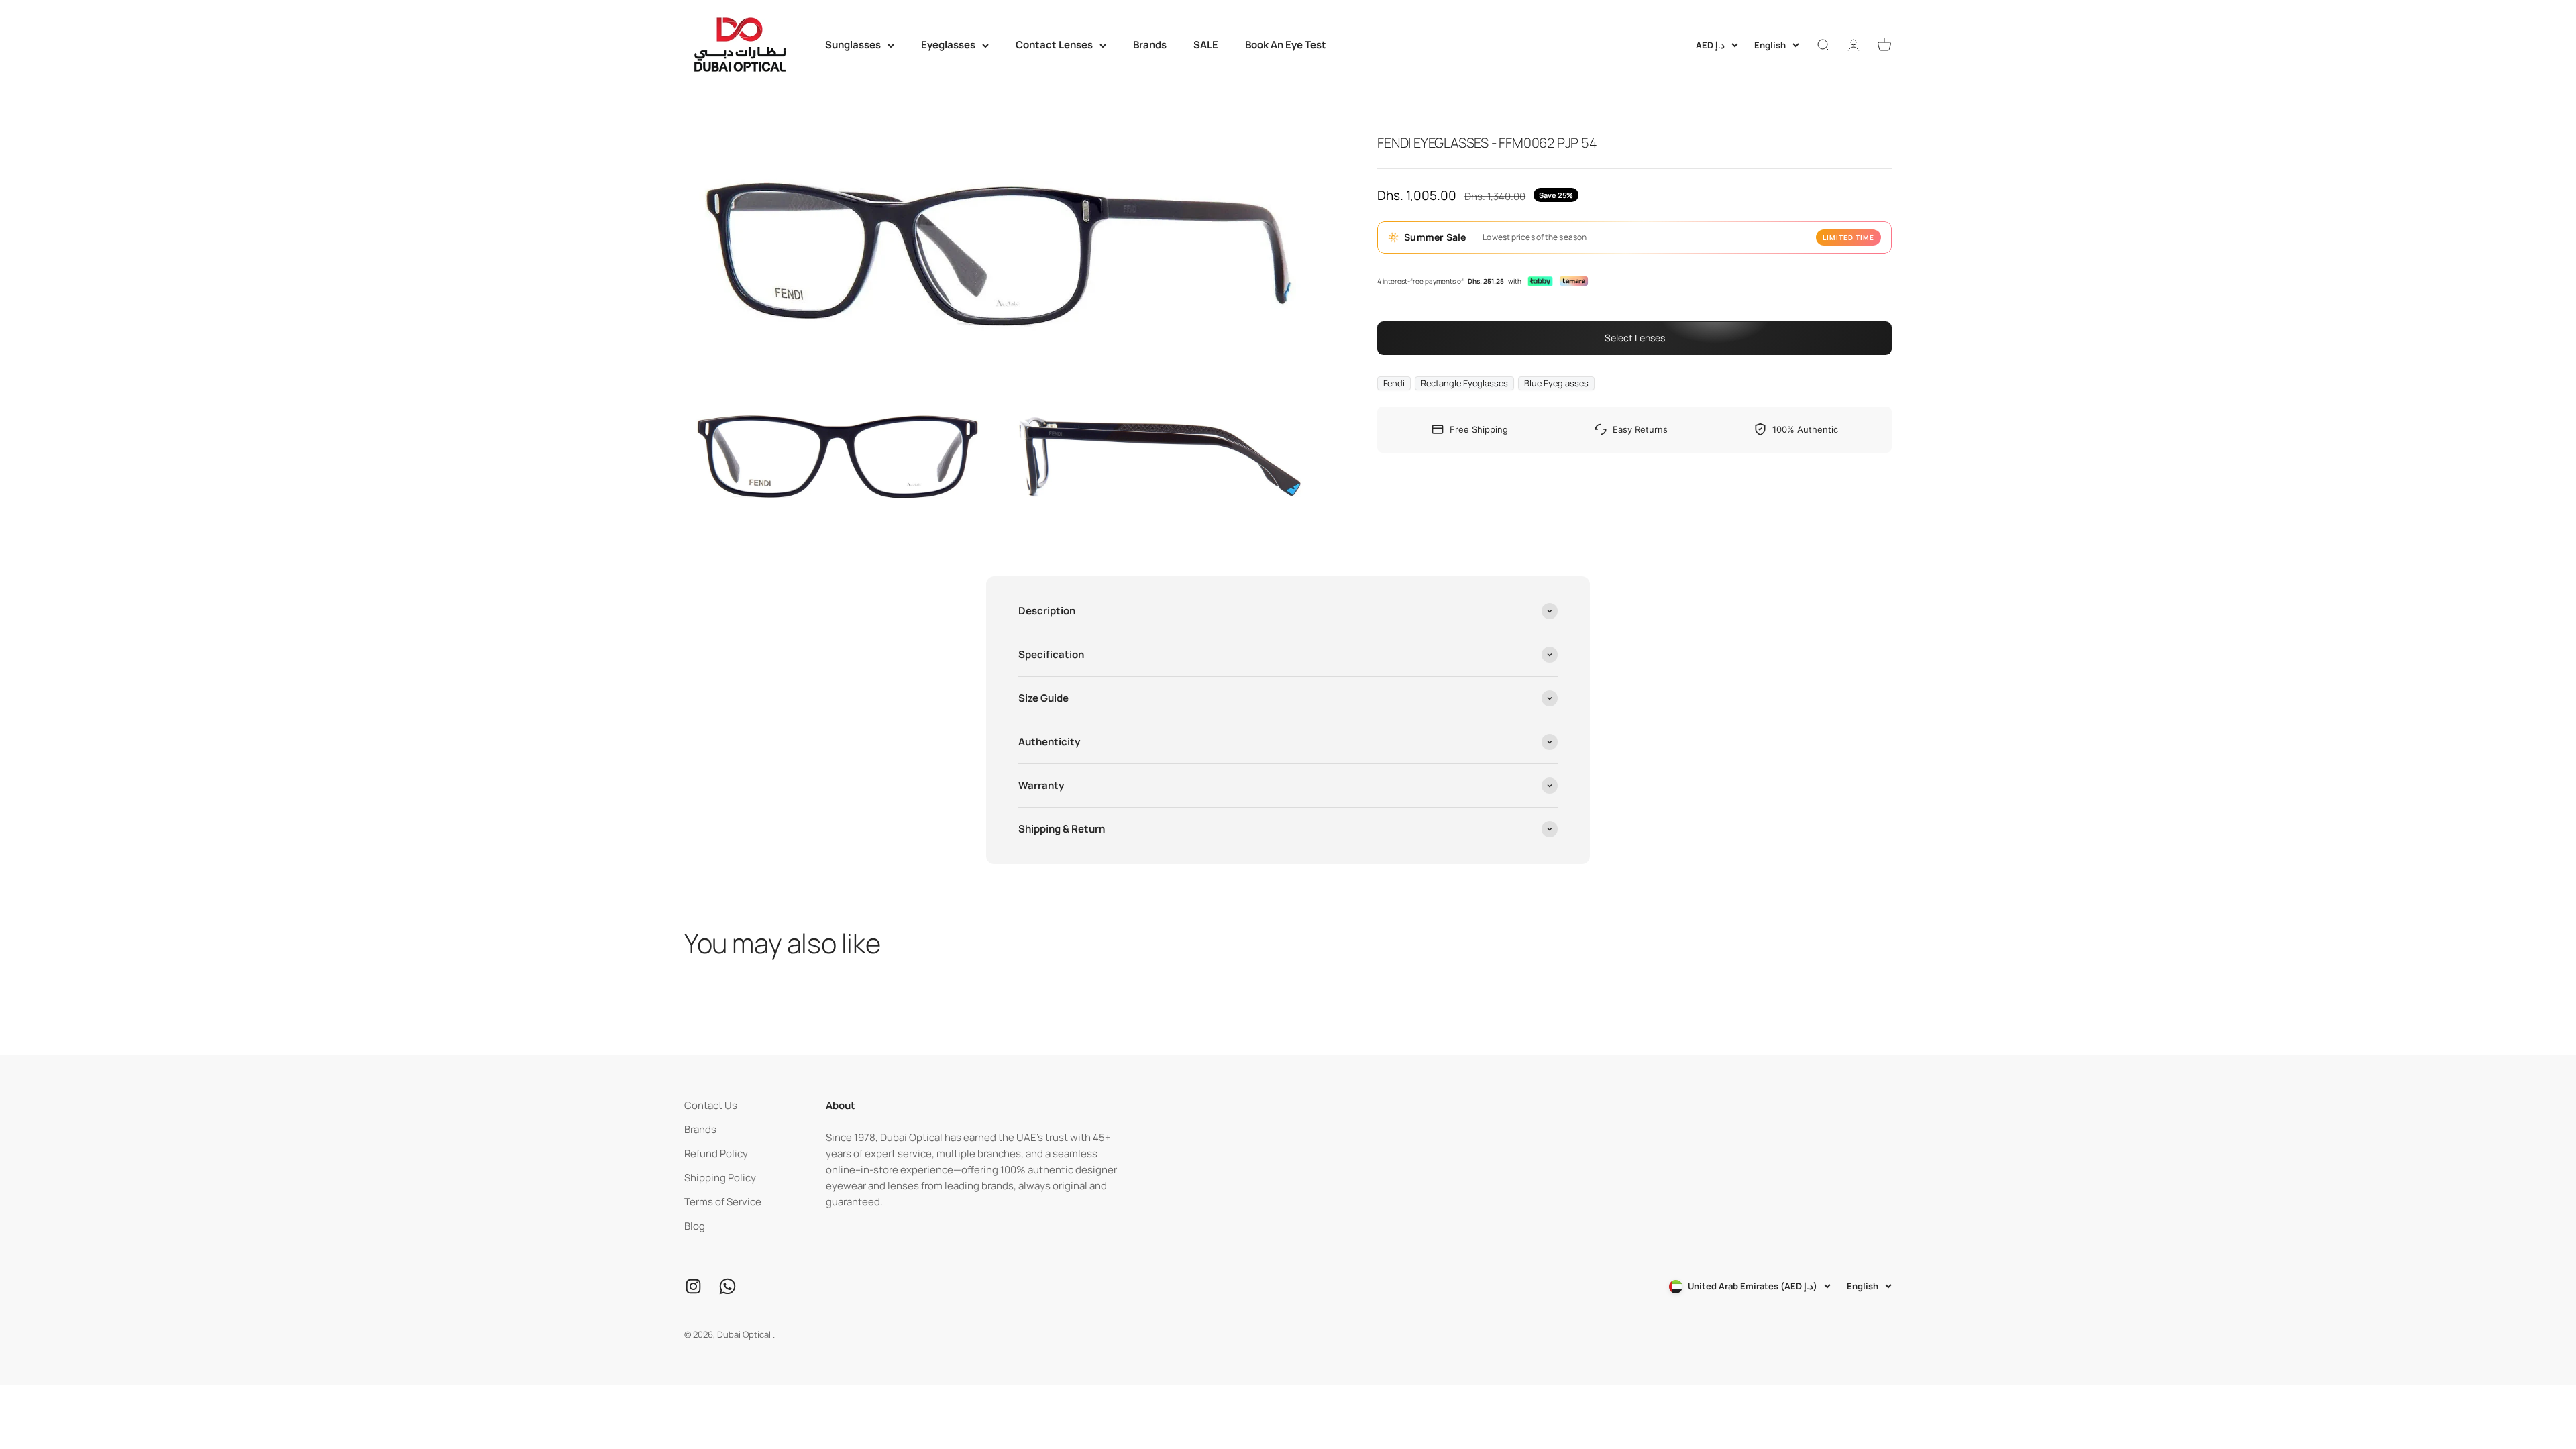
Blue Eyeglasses (1556, 383)
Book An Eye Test (1286, 45)
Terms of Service (723, 1202)
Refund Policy (716, 1153)
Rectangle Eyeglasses (1464, 383)
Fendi (1394, 383)
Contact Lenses (1054, 45)
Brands (1150, 45)
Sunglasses (853, 45)
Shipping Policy (720, 1178)
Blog (695, 1226)
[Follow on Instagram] (693, 1286)
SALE (1206, 45)
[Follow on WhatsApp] (728, 1286)
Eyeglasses (948, 45)
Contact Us (711, 1105)
